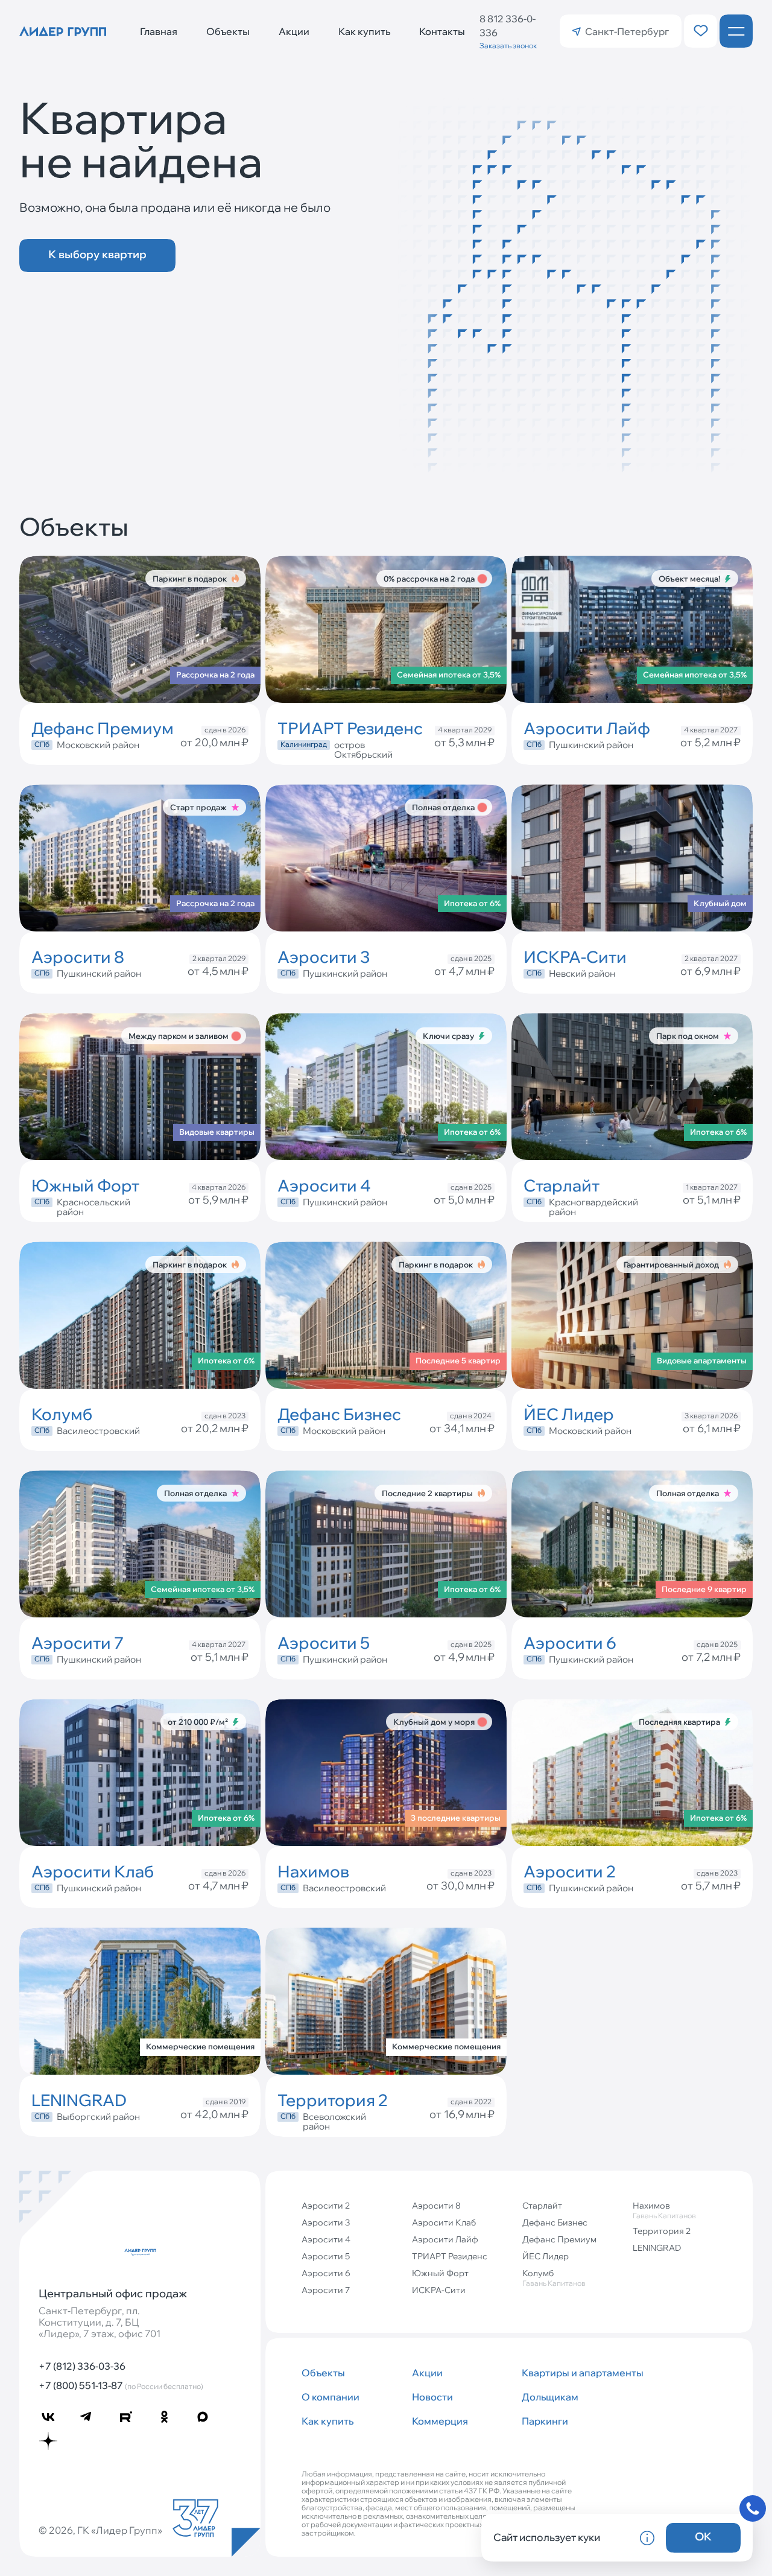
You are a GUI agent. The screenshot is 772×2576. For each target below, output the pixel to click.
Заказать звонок (508, 46)
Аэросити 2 (326, 2206)
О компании (331, 2397)
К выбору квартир (97, 254)
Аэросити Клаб (444, 2222)
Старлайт (542, 2206)
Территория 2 (662, 2231)
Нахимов (664, 2210)
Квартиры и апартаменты (572, 2373)
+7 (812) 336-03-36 (82, 2366)
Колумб (554, 2278)
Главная (159, 31)
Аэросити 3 (326, 2222)
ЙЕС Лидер (546, 2256)
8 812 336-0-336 (508, 26)
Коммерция (440, 2421)
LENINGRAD (657, 2248)
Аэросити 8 (436, 2206)
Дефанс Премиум (559, 2239)
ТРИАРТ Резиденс (450, 2256)
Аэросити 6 (326, 2273)
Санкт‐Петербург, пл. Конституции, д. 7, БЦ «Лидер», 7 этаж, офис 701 (100, 2322)
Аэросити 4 (326, 2239)
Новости (432, 2397)
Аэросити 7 (326, 2290)
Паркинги (545, 2421)
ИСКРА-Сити (439, 2290)
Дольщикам (550, 2397)
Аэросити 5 (326, 2256)
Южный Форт (440, 2273)
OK (703, 2536)
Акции (294, 31)
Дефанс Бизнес (555, 2222)
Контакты (442, 31)
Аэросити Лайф (445, 2239)
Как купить (364, 31)
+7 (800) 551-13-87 (121, 2385)
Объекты (228, 31)
